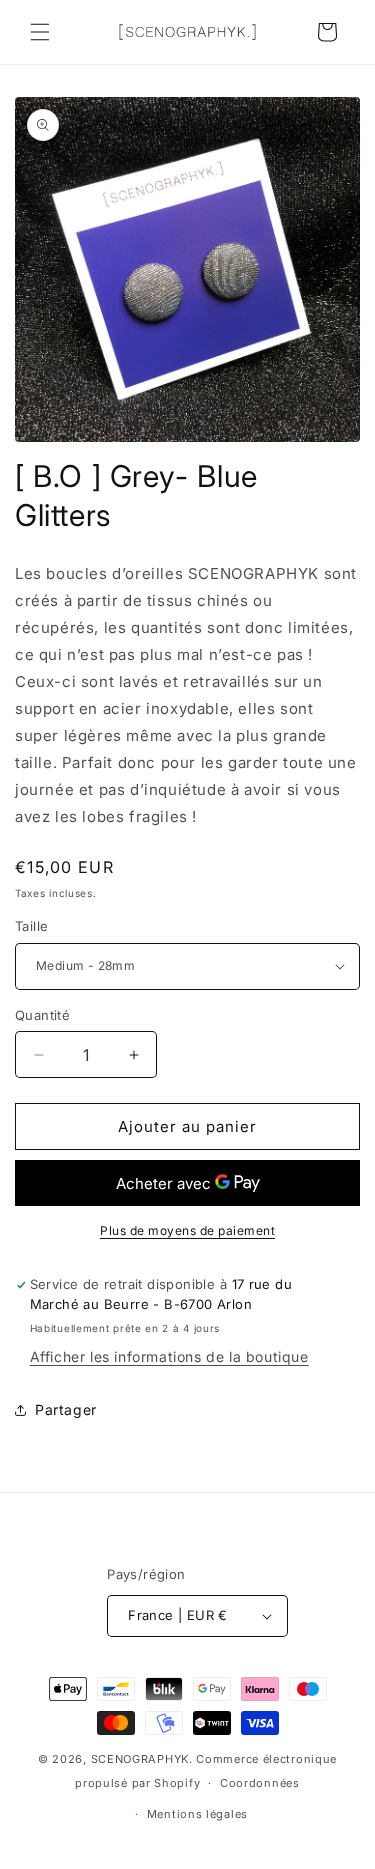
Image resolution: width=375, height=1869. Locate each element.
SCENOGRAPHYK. (142, 1759)
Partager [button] (66, 1409)
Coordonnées (260, 1783)
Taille (31, 926)
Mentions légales (197, 1814)
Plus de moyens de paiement (187, 1230)
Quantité (42, 1015)
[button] (40, 32)
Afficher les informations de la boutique (169, 1356)
